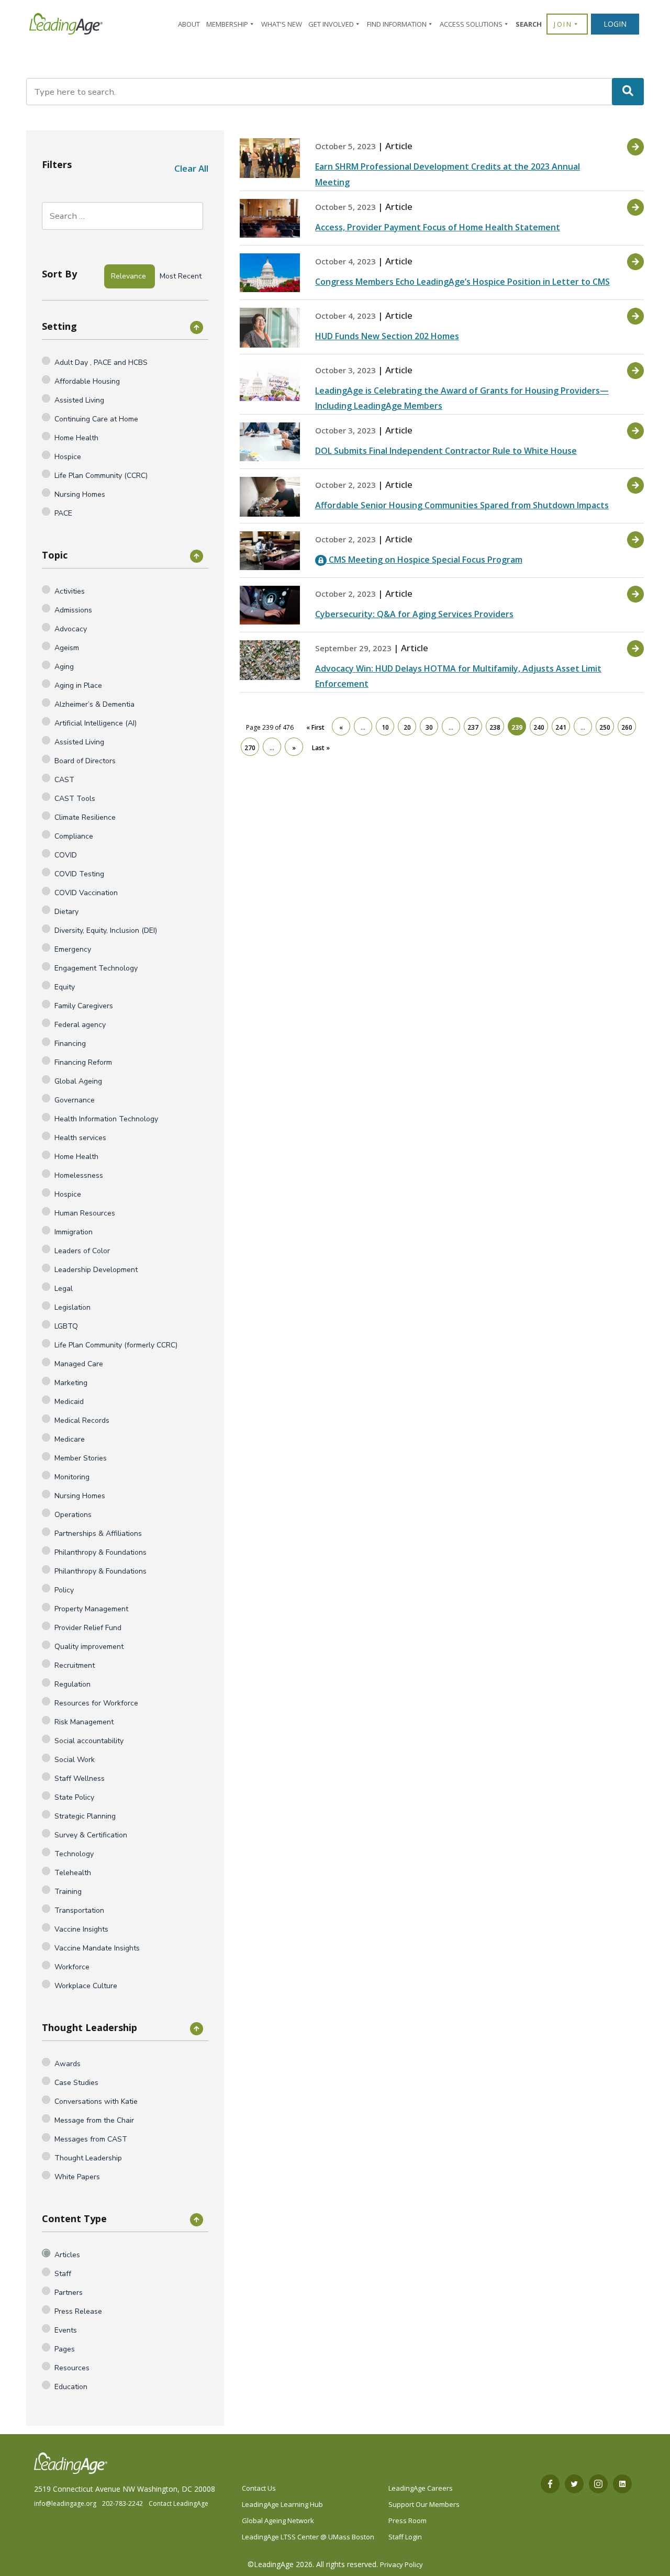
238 (495, 727)
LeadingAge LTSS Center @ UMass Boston (308, 2537)
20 (407, 727)
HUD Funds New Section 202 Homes (387, 336)
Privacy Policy (401, 2564)
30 (429, 727)
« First (315, 727)
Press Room (407, 2521)
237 (473, 727)
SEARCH (529, 24)
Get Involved (331, 24)
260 (627, 727)
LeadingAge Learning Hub (282, 2504)
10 (385, 727)
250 (605, 727)
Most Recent (181, 276)
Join (563, 24)
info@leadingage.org (65, 2503)
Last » (321, 748)
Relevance (129, 276)
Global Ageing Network (278, 2521)
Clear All (191, 168)
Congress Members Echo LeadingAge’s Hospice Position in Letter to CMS (462, 282)
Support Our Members (424, 2504)
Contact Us (259, 2488)
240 (539, 727)
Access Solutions (471, 24)
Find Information (397, 24)
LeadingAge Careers (421, 2488)
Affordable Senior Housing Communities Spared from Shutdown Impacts (462, 505)
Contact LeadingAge (178, 2503)
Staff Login (405, 2537)
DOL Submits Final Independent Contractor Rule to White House (446, 451)
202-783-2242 (122, 2503)
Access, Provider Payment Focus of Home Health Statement (438, 227)
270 (250, 748)
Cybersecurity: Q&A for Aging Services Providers (414, 614)
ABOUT (189, 24)
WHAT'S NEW (282, 24)
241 (561, 727)
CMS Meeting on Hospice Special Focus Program (425, 560)
